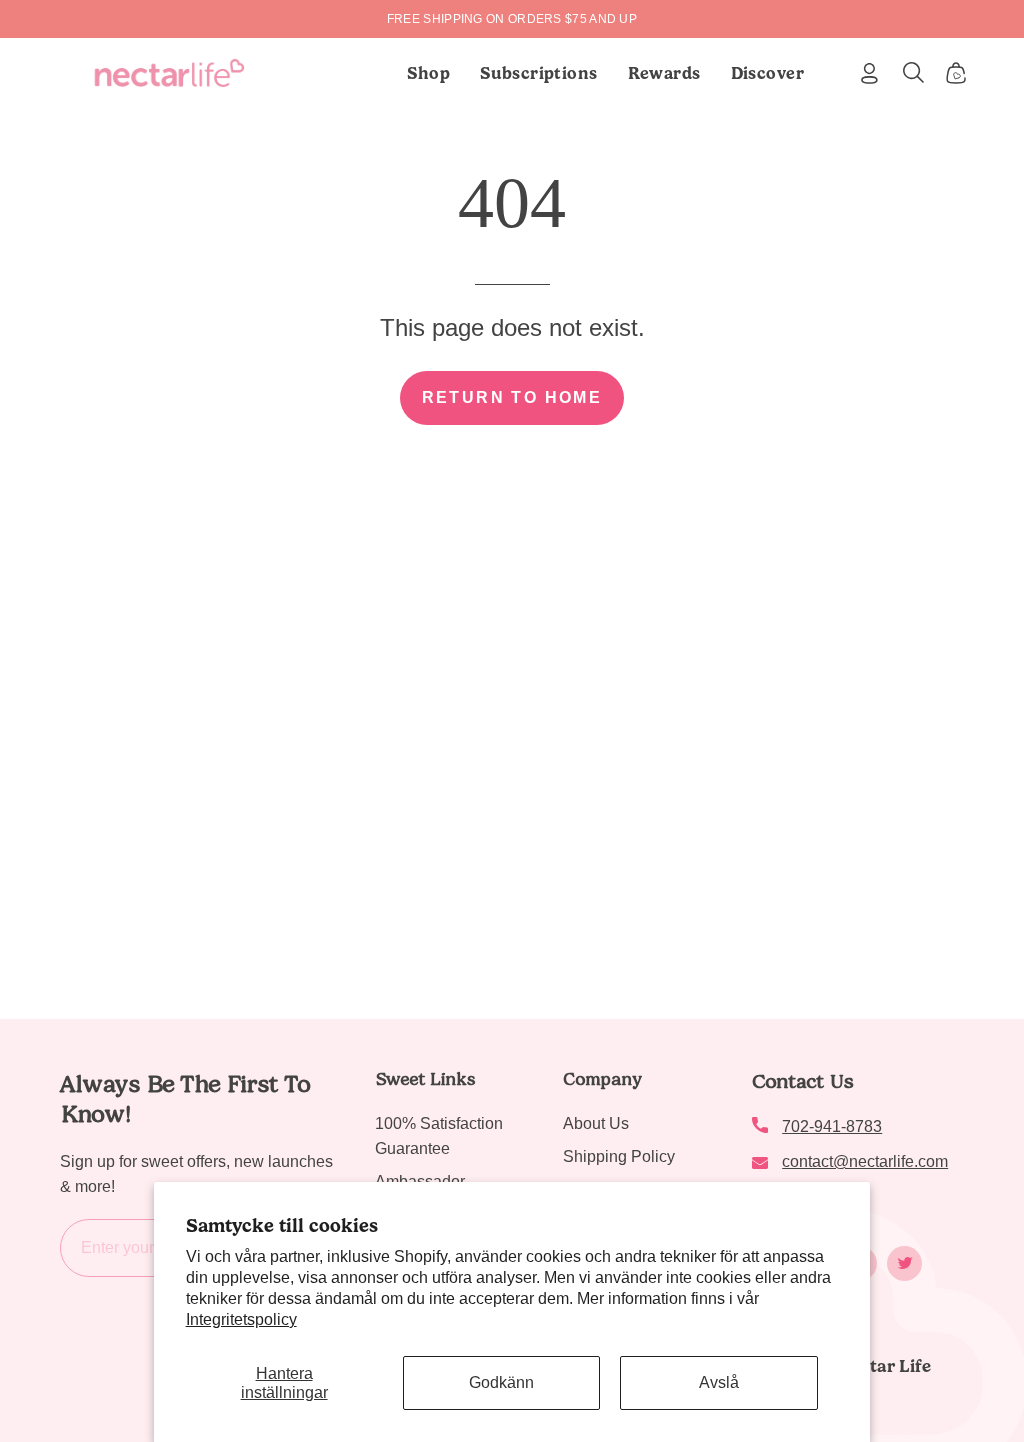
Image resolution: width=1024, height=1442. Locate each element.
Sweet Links (425, 1079)
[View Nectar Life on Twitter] (904, 1263)
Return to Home (512, 397)
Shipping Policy (619, 1156)
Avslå (719, 1382)
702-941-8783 (832, 1126)
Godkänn (501, 1382)
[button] (539, 73)
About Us (596, 1123)
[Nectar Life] (169, 73)
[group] (512, 19)
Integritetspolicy (241, 1319)
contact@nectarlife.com (865, 1161)
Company (602, 1079)
